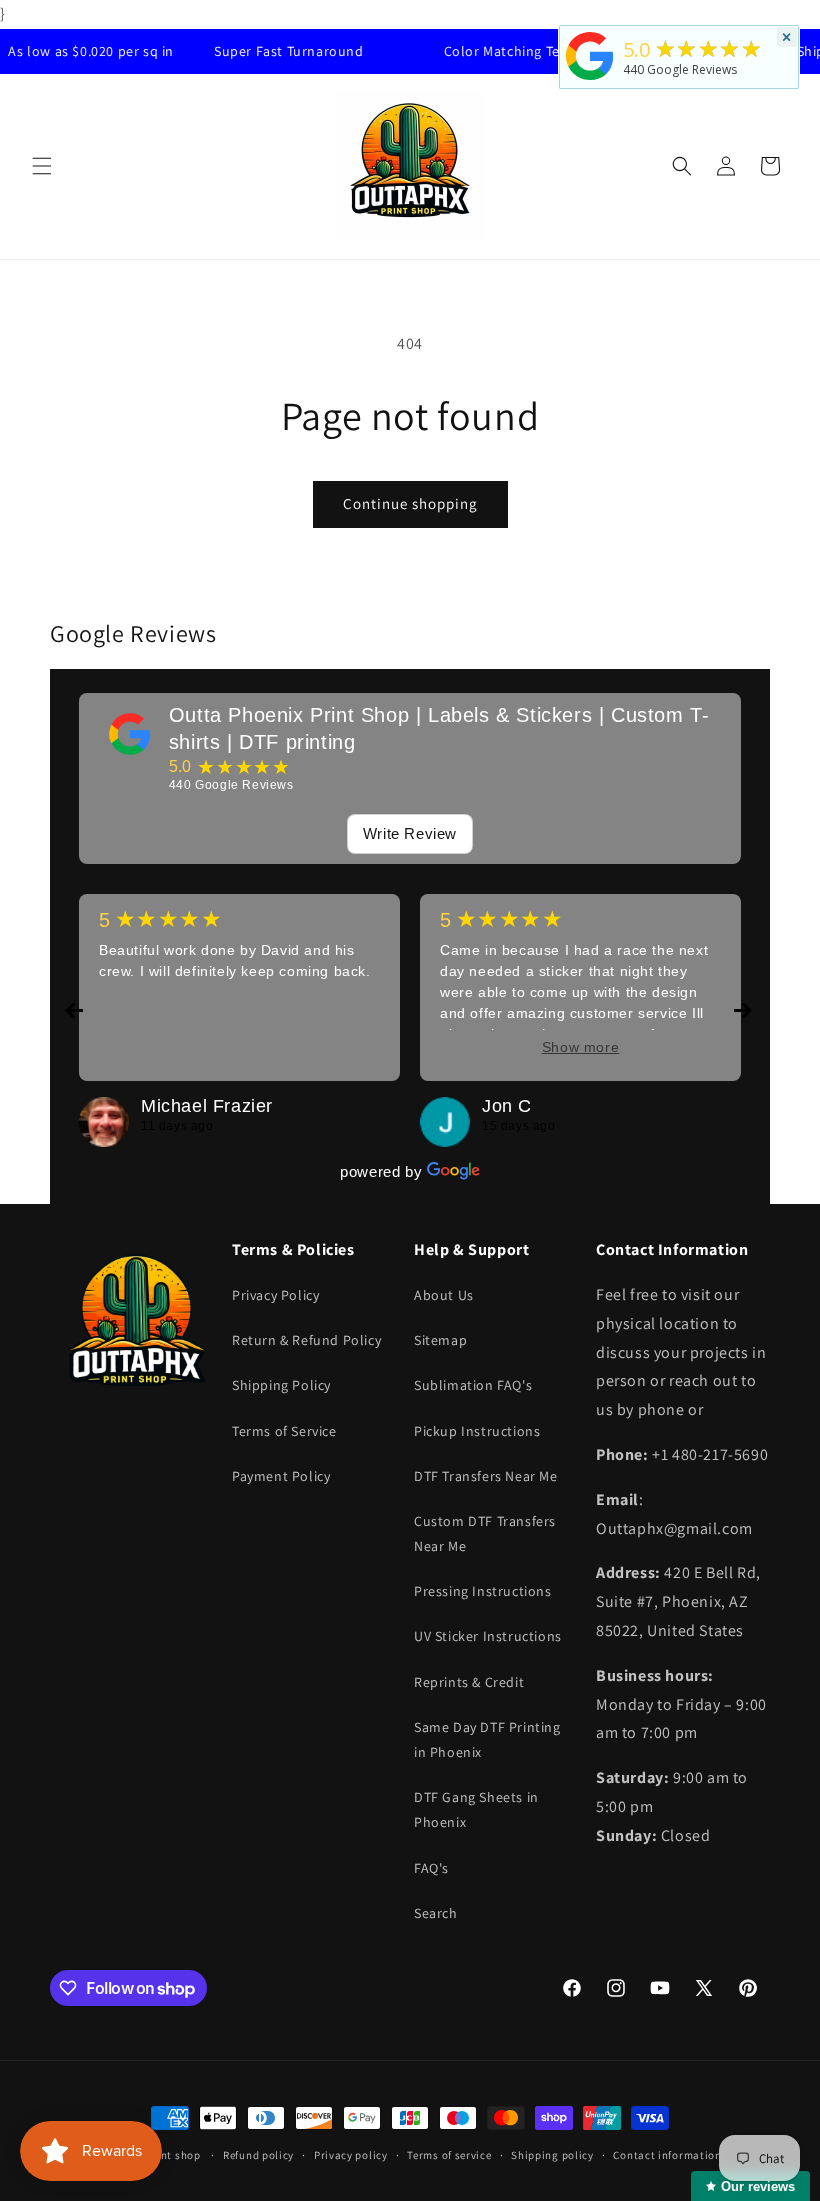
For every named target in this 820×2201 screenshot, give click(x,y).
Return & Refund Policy (306, 1340)
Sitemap (440, 1340)
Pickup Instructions (477, 1431)
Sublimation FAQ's (473, 1385)
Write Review (410, 833)
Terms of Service (284, 1431)
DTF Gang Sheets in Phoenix (476, 1809)
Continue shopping (410, 503)
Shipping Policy (281, 1385)
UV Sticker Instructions (488, 1636)
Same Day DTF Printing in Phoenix (487, 1739)
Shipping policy (552, 2155)
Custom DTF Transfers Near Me (485, 1533)
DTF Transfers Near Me (486, 1476)
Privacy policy (351, 2155)
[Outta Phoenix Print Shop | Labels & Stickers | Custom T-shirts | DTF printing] (130, 734)
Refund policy (258, 2155)
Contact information (667, 2155)
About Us (444, 1295)
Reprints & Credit (469, 1682)
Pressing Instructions (483, 1591)
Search (436, 1913)
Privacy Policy (275, 1295)
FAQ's (431, 1868)
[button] (42, 166)
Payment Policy (281, 1476)
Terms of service (449, 2155)
